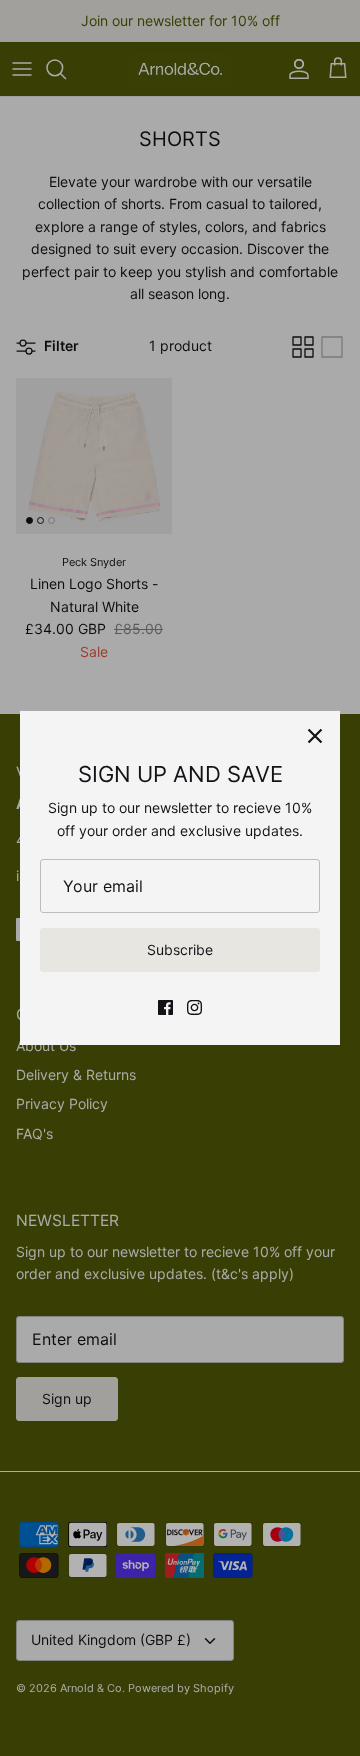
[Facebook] (165, 1007)
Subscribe (180, 949)
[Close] (315, 736)
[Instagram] (194, 1007)
